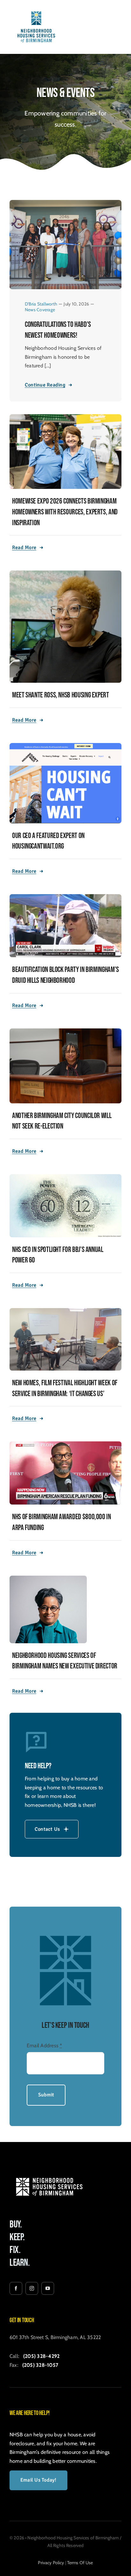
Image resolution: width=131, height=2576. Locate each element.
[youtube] (48, 2288)
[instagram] (32, 2288)
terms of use (80, 2563)
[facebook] (16, 2288)
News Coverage (40, 310)
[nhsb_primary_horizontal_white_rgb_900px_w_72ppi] (49, 2174)
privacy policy (51, 2563)
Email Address (45, 2046)
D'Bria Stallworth (41, 304)
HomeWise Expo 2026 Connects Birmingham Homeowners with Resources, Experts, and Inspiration (65, 512)
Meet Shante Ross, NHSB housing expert (61, 695)
